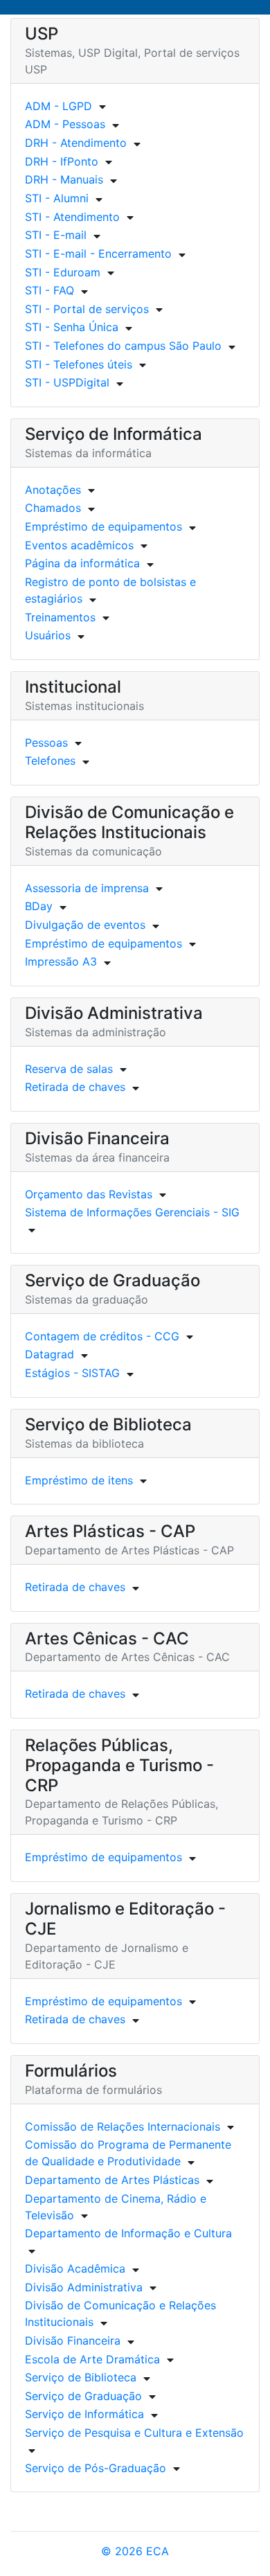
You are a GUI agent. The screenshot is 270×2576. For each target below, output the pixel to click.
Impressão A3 (61, 961)
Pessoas (46, 743)
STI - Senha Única (72, 327)
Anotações (53, 490)
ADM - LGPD (58, 106)
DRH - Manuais (64, 179)
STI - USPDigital (67, 382)
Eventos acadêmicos (79, 545)
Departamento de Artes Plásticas (112, 2180)
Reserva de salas (69, 1069)
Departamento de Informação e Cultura (128, 2233)
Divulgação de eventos (85, 925)
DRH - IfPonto (62, 161)
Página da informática (82, 563)
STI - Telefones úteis (79, 364)
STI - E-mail (56, 235)
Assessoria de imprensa (87, 888)
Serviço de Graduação (83, 2396)
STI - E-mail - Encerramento (98, 254)
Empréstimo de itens (79, 1480)
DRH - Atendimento (76, 143)
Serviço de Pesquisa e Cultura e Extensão (134, 2433)
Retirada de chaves (75, 1087)
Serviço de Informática (84, 2414)
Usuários (48, 635)
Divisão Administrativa (84, 2287)
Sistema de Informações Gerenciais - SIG (132, 1212)
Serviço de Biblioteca (81, 2377)
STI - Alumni (57, 198)
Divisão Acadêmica (75, 2268)
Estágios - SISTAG (72, 1373)
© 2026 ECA (135, 2551)
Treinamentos (60, 617)
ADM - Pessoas (65, 124)
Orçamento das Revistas (89, 1194)
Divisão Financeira (73, 2340)
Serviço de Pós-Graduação (96, 2468)
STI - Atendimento (72, 217)
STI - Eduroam (63, 272)
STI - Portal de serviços (87, 309)
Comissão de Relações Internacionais (123, 2126)
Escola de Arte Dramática (92, 2359)
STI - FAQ (49, 290)
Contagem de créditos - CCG (102, 1336)
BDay (39, 906)
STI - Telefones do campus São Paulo (123, 346)
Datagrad (49, 1354)
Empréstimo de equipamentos (103, 526)
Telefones (50, 761)
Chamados (53, 508)
